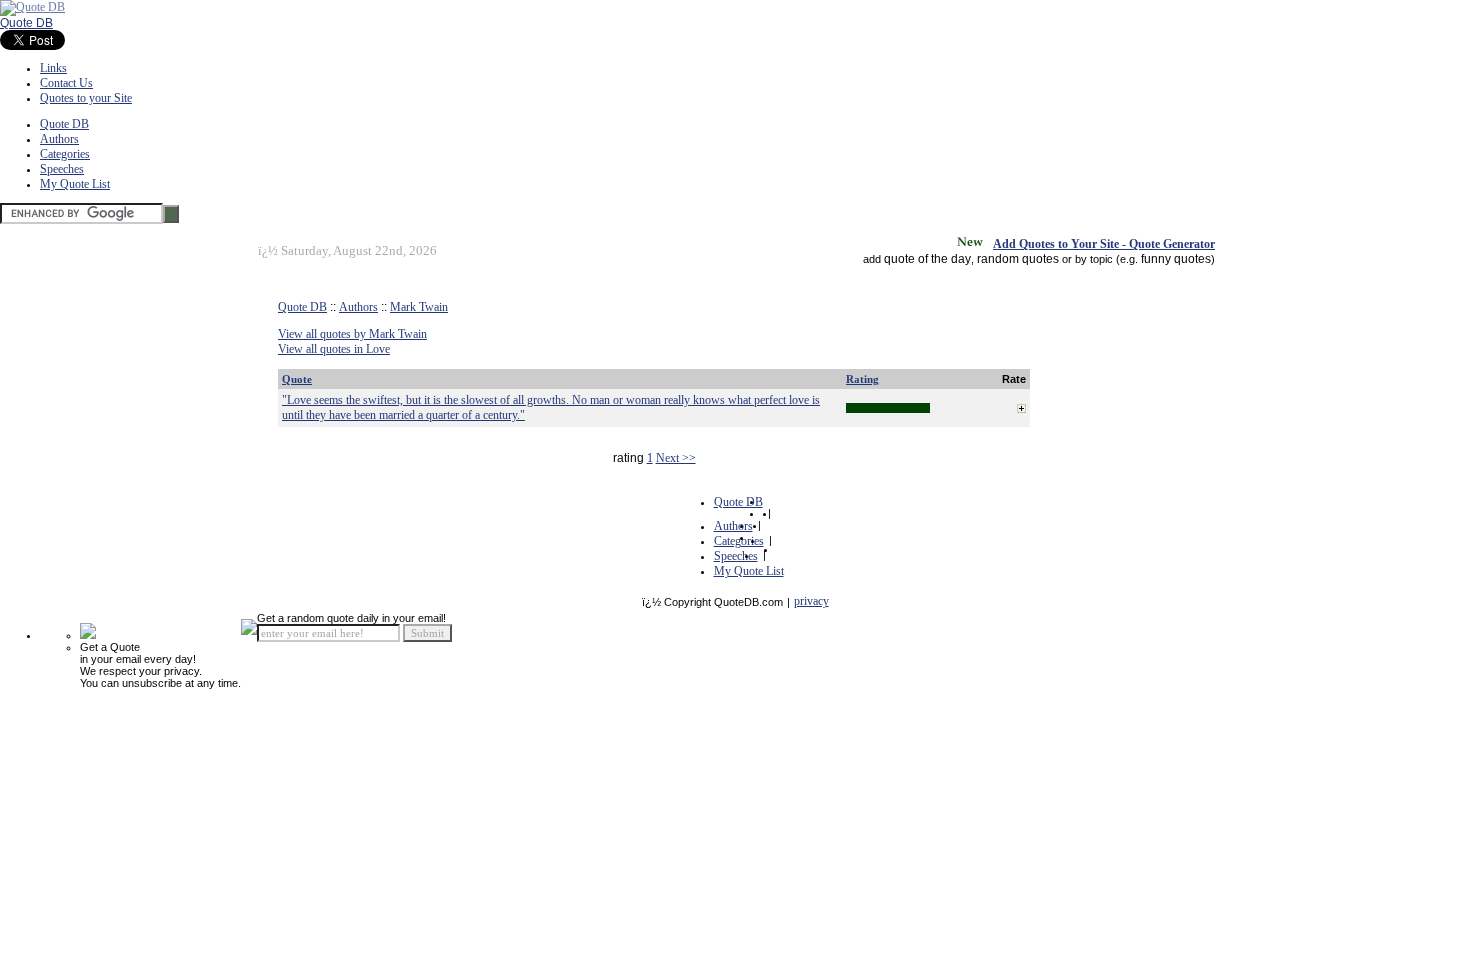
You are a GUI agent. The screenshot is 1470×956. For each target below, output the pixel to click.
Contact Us (66, 83)
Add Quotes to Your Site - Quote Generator (1104, 244)
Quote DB (26, 23)
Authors (59, 139)
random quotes (1018, 259)
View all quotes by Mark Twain (352, 334)
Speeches (62, 169)
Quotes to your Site (86, 98)
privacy (811, 601)
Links (53, 68)
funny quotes (1176, 259)
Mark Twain (419, 307)
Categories (65, 154)
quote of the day (927, 259)
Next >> (676, 458)
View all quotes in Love (334, 349)
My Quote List (75, 184)
